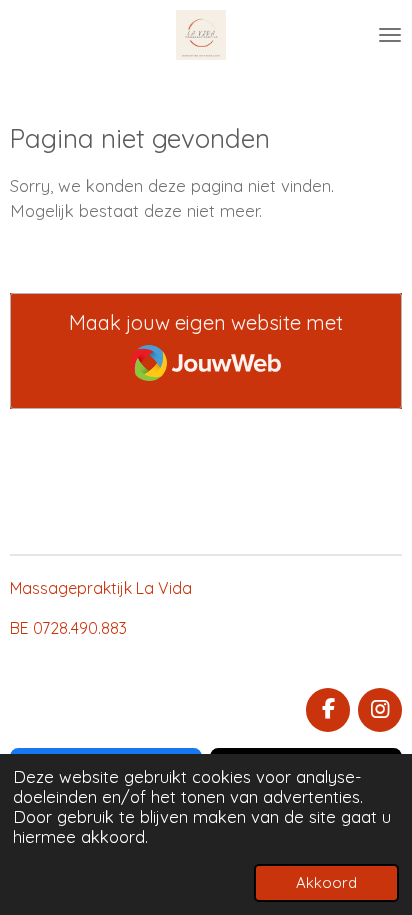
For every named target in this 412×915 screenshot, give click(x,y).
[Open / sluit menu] (390, 35)
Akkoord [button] (326, 882)
